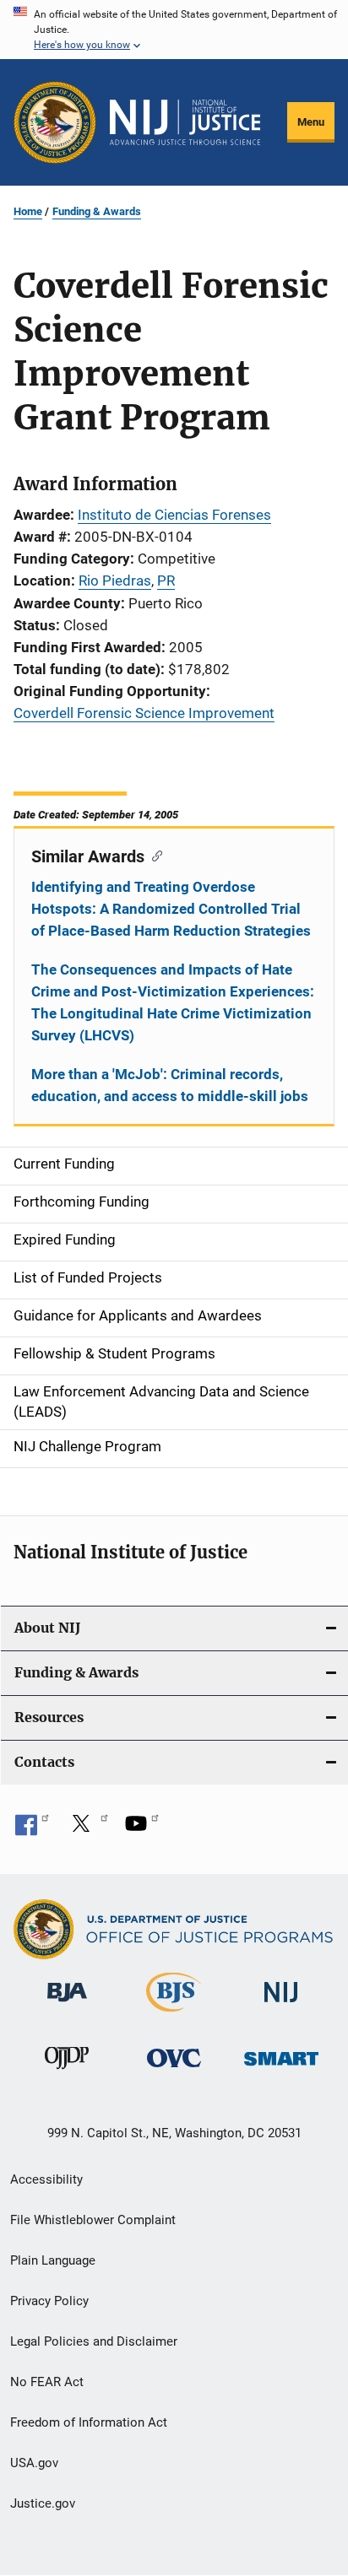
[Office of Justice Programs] (55, 122)
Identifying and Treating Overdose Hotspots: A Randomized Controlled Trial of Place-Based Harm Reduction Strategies (171, 909)
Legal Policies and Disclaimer (94, 2341)
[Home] (185, 122)
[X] (87, 1829)
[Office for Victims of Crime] (174, 2070)
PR (166, 581)
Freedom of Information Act (89, 2422)
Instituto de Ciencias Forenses (174, 515)
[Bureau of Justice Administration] (67, 2005)
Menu (311, 122)
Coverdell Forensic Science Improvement (144, 713)
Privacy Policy (49, 2301)
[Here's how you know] (174, 30)
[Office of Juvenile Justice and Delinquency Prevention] (67, 2072)
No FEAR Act (47, 2382)
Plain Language (53, 2260)
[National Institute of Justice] (281, 2005)
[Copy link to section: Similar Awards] (153, 855)
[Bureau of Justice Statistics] (174, 2015)
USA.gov (34, 2463)
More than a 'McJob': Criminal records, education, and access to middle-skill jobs (170, 1085)
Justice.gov (43, 2503)
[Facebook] (32, 1829)
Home (28, 211)
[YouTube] (142, 1829)
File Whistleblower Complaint (93, 2220)
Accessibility (46, 2179)
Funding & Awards (97, 211)
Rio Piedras (115, 581)
